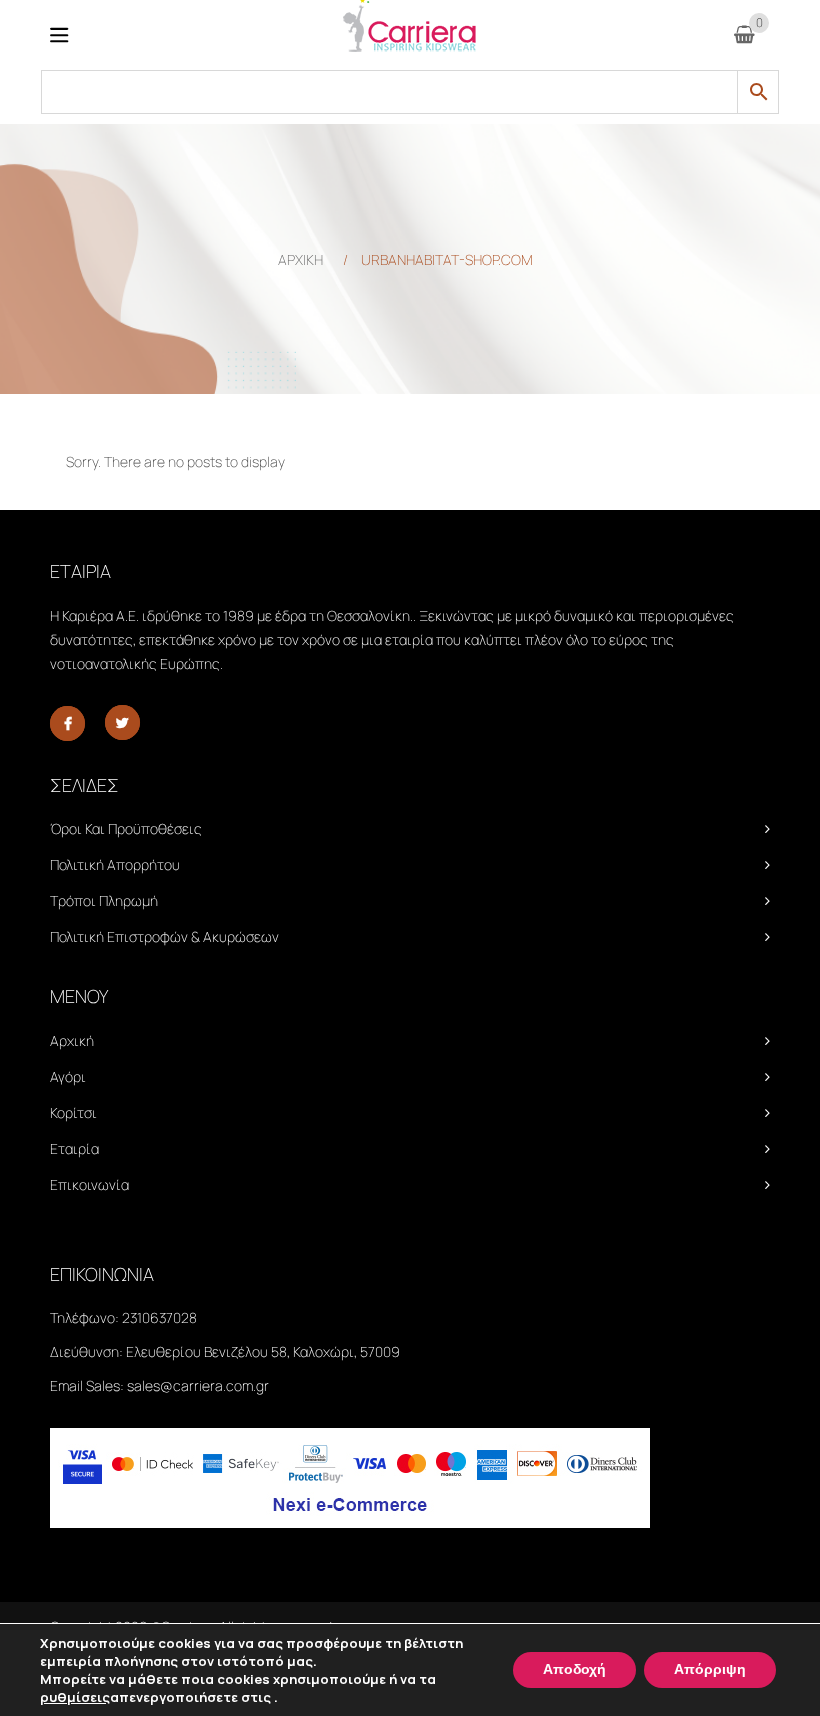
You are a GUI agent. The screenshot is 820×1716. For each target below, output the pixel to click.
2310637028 (159, 1317)
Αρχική (72, 1040)
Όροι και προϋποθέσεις (126, 828)
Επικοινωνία (89, 1184)
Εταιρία (74, 1148)
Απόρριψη (710, 1669)
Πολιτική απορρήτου (115, 864)
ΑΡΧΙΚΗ (300, 259)
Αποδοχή (574, 1669)
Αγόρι (68, 1076)
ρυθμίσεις (75, 1697)
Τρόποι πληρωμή (104, 900)
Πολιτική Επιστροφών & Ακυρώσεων (164, 936)
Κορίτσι (73, 1112)
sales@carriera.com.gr (198, 1385)
